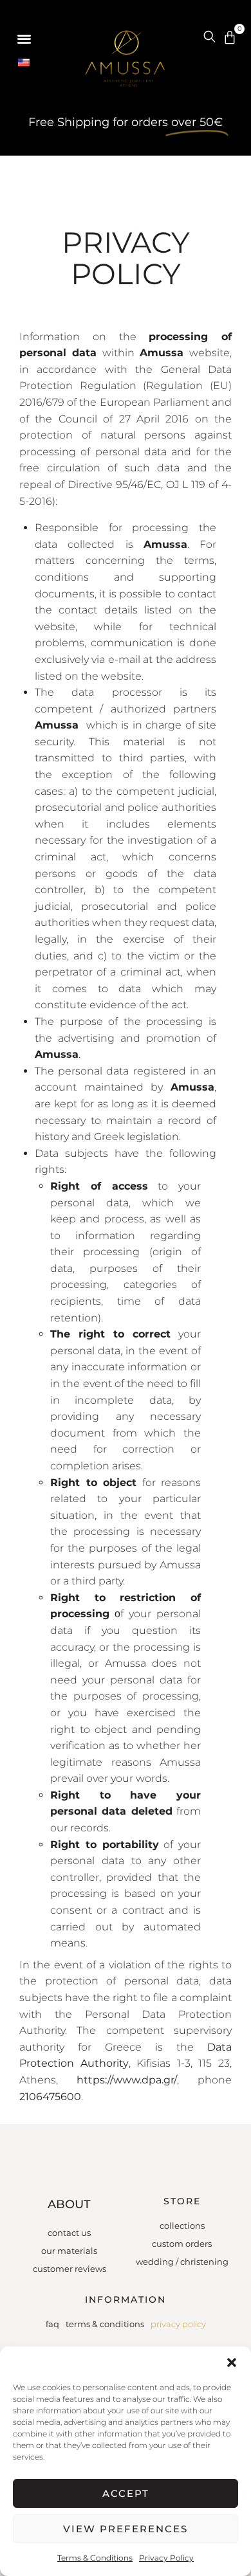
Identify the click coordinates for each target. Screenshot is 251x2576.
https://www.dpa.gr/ (127, 2080)
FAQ (52, 2324)
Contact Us (69, 2233)
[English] (30, 63)
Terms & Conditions (95, 2558)
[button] (232, 2363)
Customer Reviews (70, 2269)
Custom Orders (182, 2244)
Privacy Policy (166, 2558)
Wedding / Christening (182, 2262)
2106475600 (50, 2097)
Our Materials (69, 2251)
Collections (182, 2226)
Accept (126, 2493)
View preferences (126, 2529)
